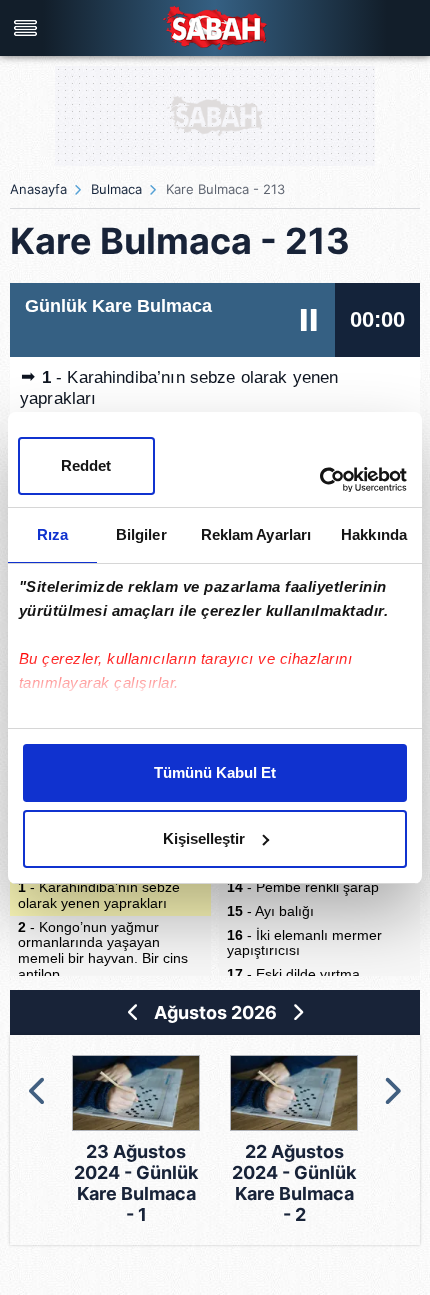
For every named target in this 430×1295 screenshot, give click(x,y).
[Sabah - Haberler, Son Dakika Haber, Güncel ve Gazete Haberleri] (215, 27)
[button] (38, 1091)
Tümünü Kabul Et (215, 772)
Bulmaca (116, 189)
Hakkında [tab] (374, 534)
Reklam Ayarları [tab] (256, 534)
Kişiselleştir (204, 838)
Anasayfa (38, 189)
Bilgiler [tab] (141, 534)
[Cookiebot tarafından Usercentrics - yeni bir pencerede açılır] (319, 480)
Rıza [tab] (52, 534)
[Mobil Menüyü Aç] (28, 28)
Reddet (86, 465)
